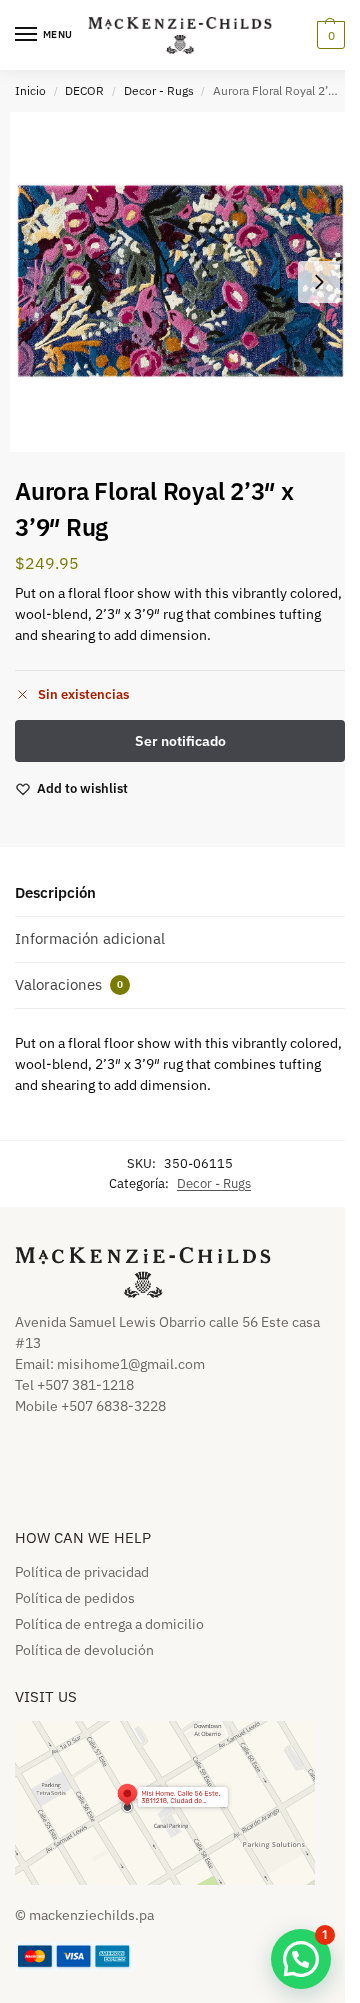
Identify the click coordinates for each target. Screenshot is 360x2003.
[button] (328, 35)
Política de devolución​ (84, 1650)
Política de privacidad (82, 1572)
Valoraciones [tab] (69, 984)
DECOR (84, 90)
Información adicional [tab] (90, 938)
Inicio (30, 90)
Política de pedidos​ (75, 1598)
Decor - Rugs (159, 90)
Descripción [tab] (55, 892)
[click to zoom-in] (180, 282)
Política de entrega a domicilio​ (109, 1624)
